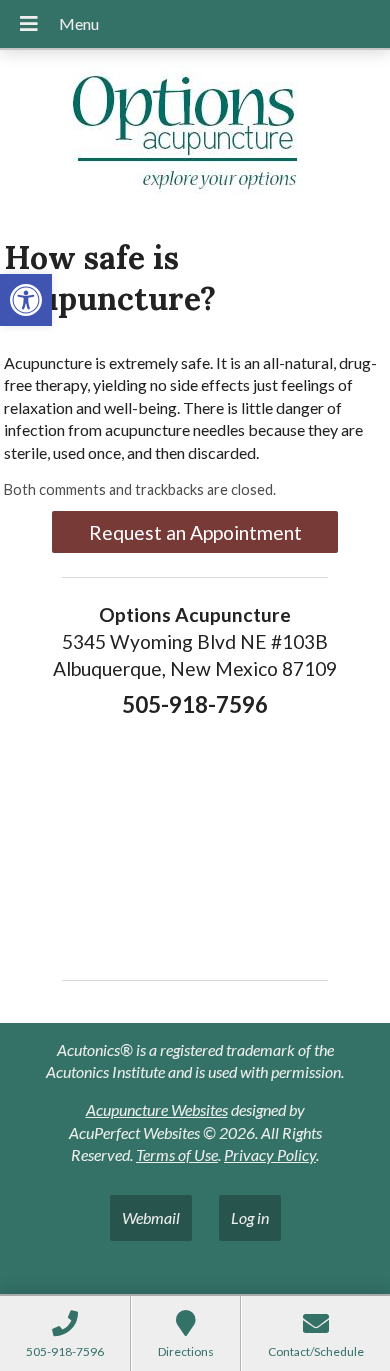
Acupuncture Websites (157, 1109)
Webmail (151, 1217)
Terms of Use (177, 1154)
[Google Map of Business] (195, 842)
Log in (250, 1217)
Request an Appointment (195, 532)
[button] (26, 300)
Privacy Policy (270, 1154)
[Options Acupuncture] (195, 136)
